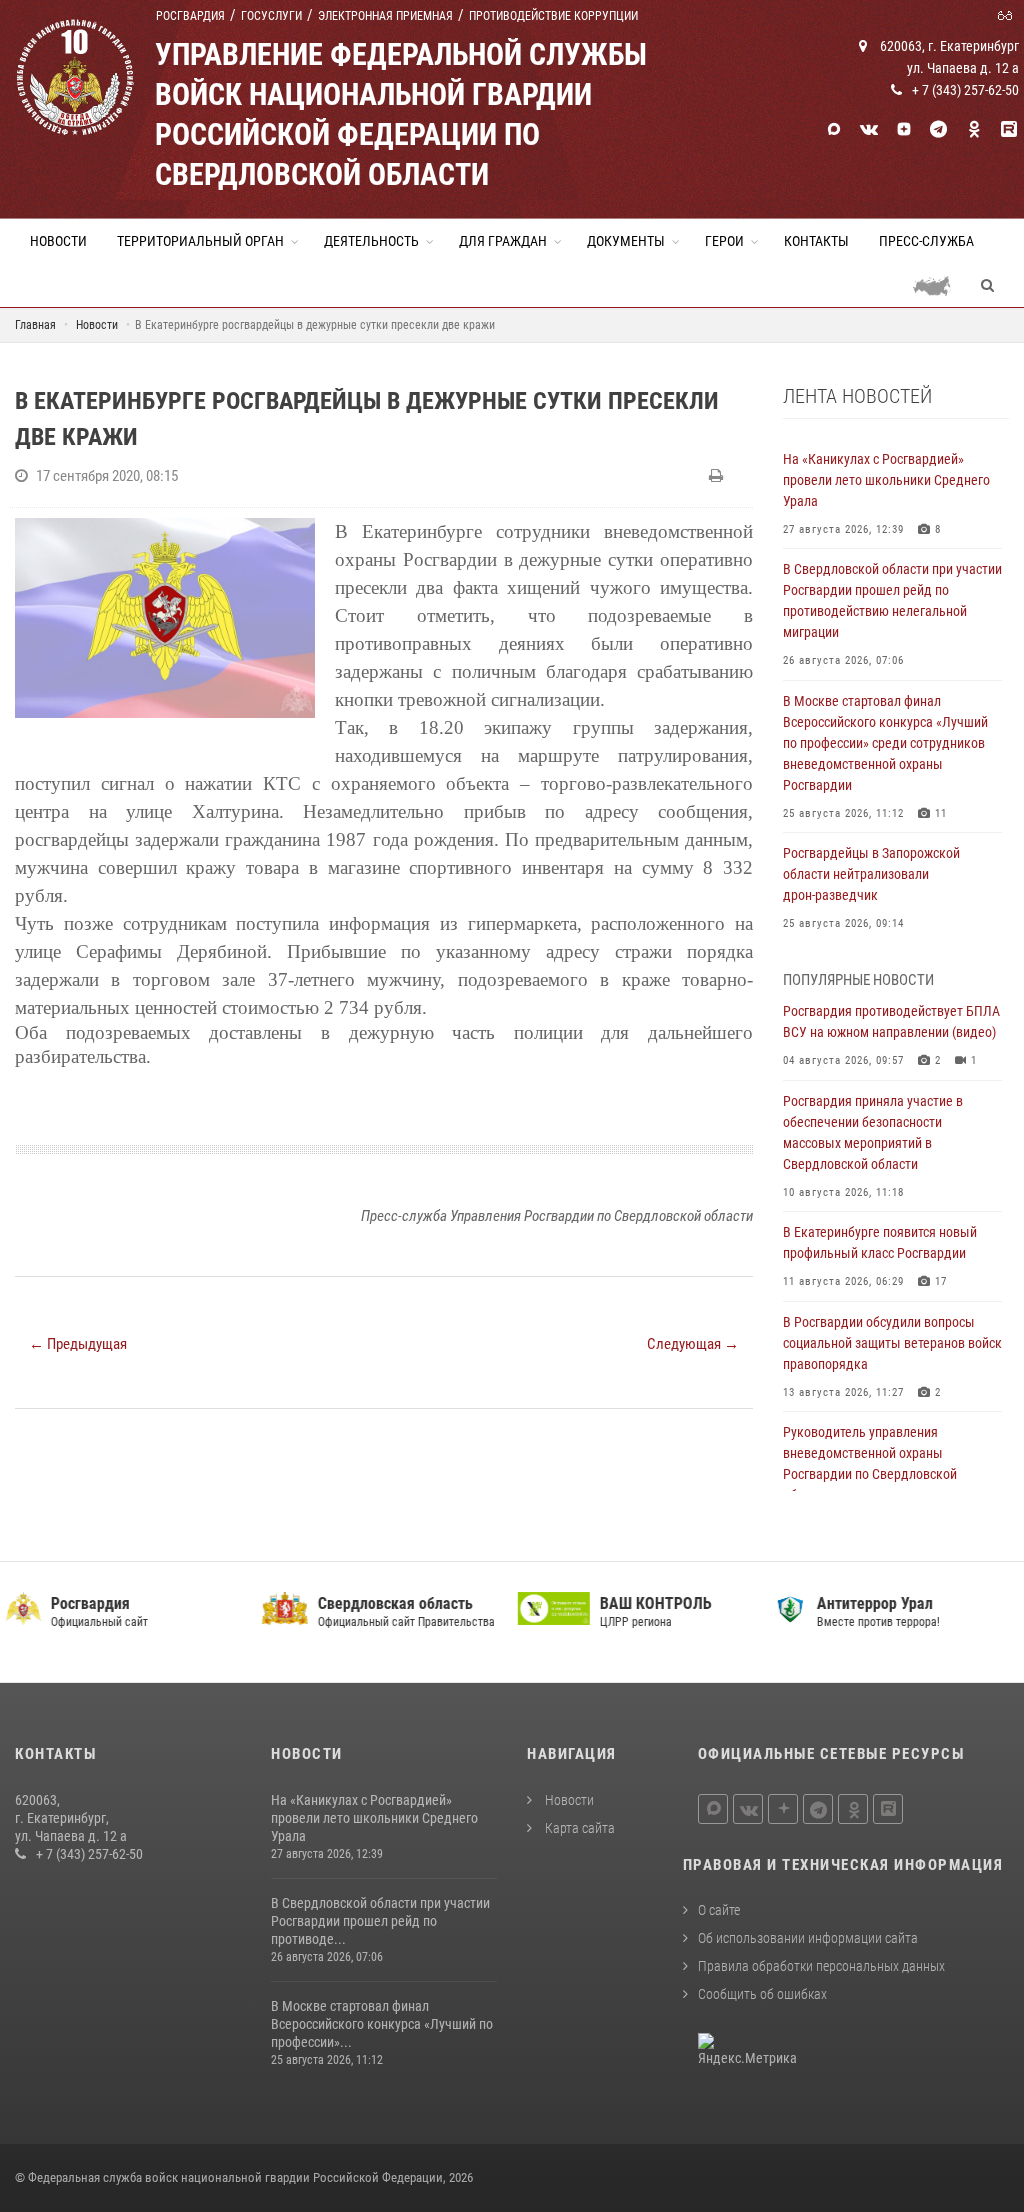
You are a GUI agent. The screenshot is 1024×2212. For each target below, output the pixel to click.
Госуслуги (271, 16)
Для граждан (503, 241)
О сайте (719, 1910)
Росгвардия (190, 16)
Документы (626, 241)
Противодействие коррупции (553, 16)
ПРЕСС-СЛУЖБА (926, 241)
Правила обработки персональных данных (821, 1966)
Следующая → (693, 1344)
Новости (58, 241)
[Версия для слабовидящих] (1008, 14)
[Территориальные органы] (939, 285)
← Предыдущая (78, 1344)
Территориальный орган (200, 241)
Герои (724, 241)
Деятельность (371, 241)
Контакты (816, 241)
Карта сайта (578, 1828)
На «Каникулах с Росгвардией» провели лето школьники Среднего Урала (374, 1818)
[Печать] (718, 476)
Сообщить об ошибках (762, 1994)
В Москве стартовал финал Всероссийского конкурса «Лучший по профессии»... (382, 2024)
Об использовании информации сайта (808, 1938)
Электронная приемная (385, 16)
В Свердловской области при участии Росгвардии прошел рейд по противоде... (380, 1921)
